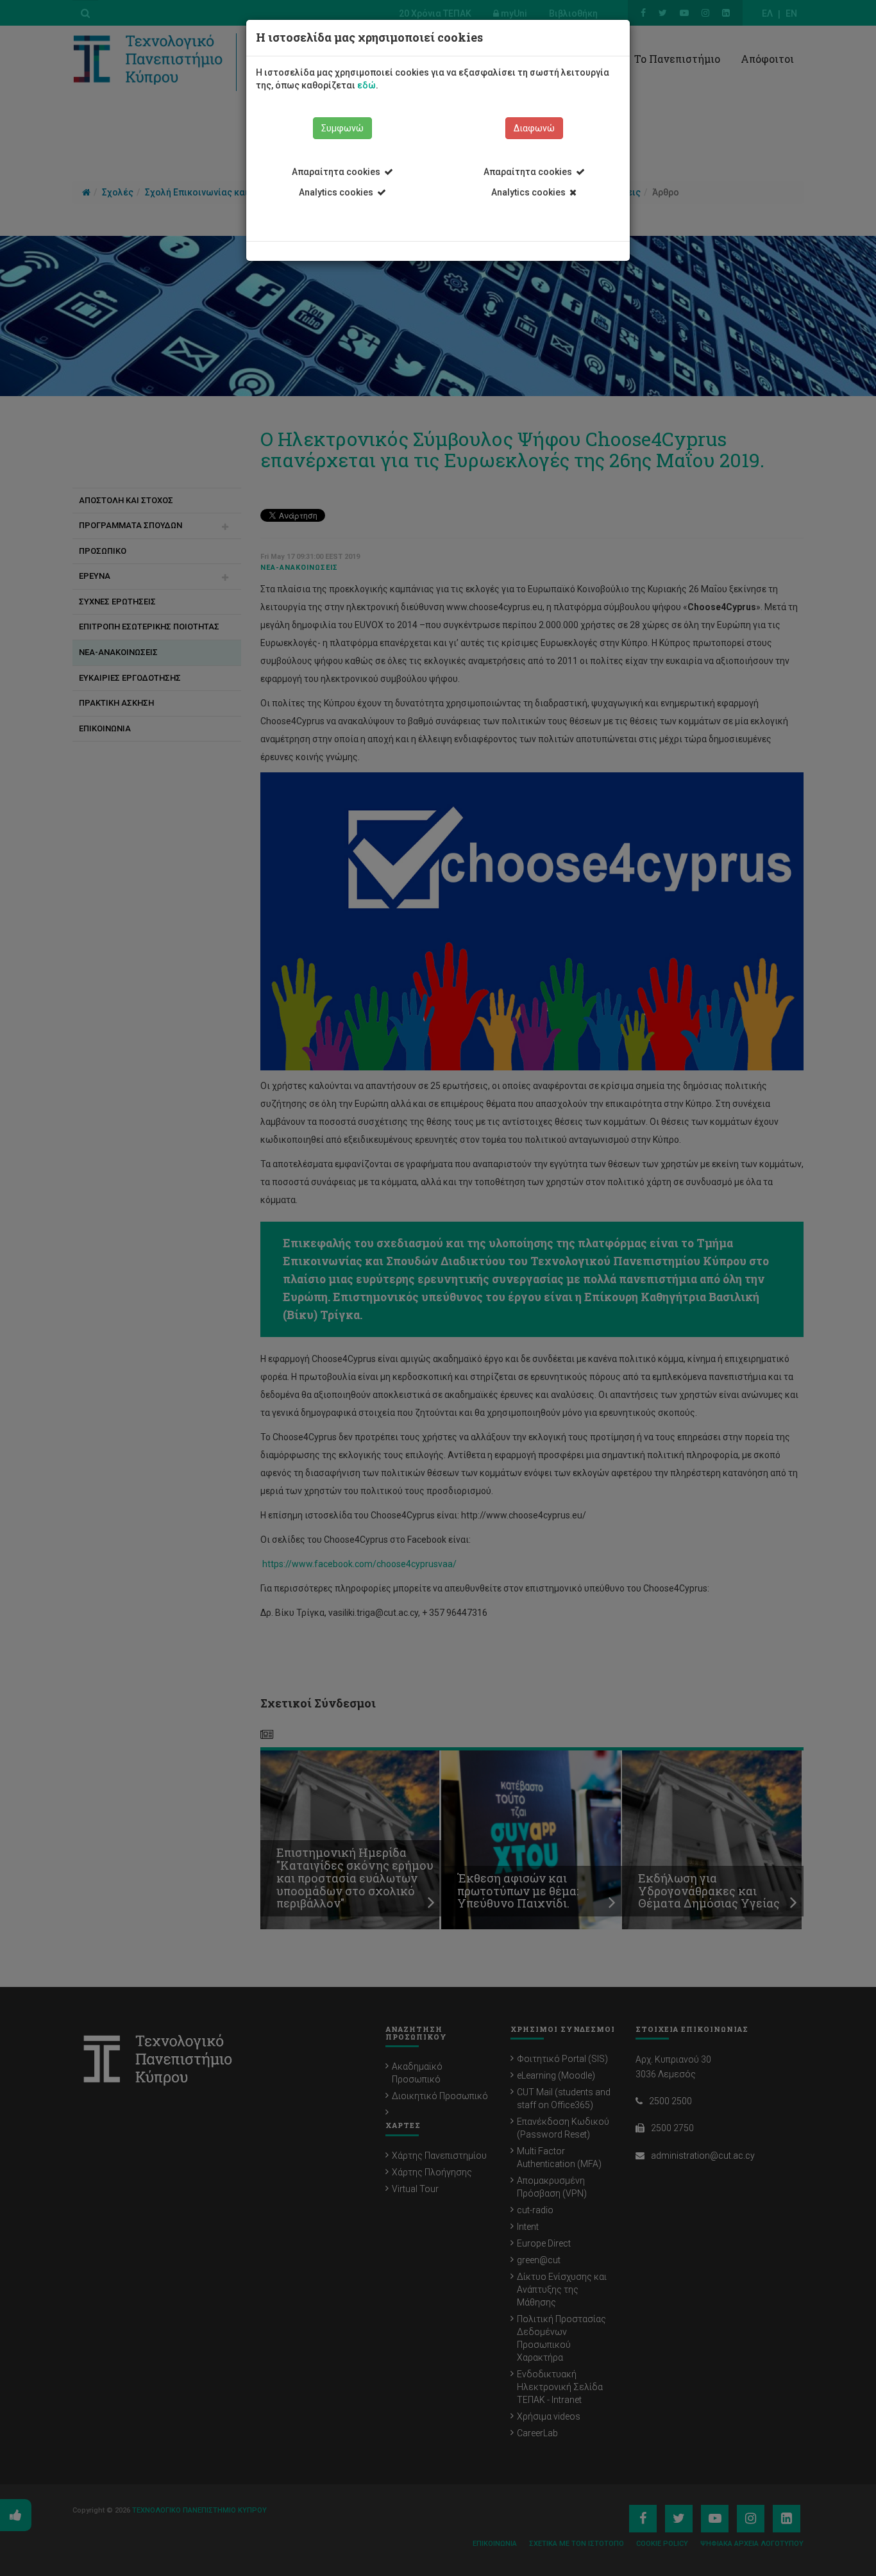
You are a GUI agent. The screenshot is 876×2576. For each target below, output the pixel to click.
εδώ (366, 85)
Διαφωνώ (534, 128)
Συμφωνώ (342, 128)
